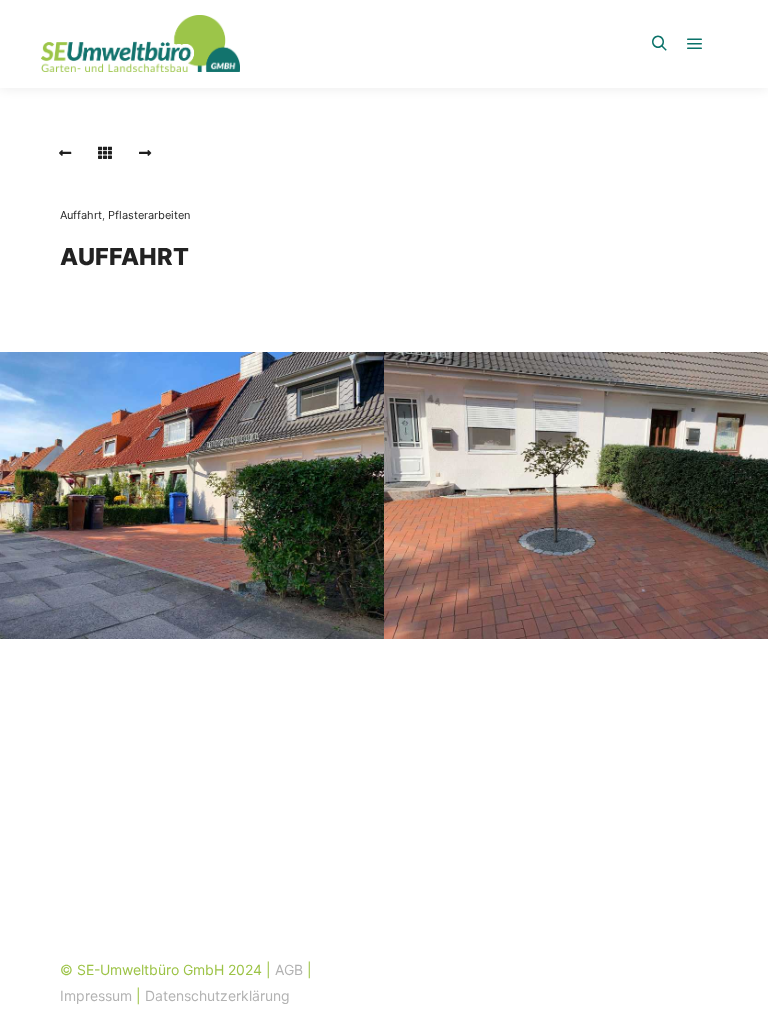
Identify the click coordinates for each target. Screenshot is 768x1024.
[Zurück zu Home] (105, 153)
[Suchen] (659, 44)
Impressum (96, 995)
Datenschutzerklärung (217, 995)
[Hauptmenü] (695, 44)
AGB (289, 969)
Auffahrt (81, 215)
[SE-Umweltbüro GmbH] (140, 43)
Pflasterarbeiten (149, 215)
